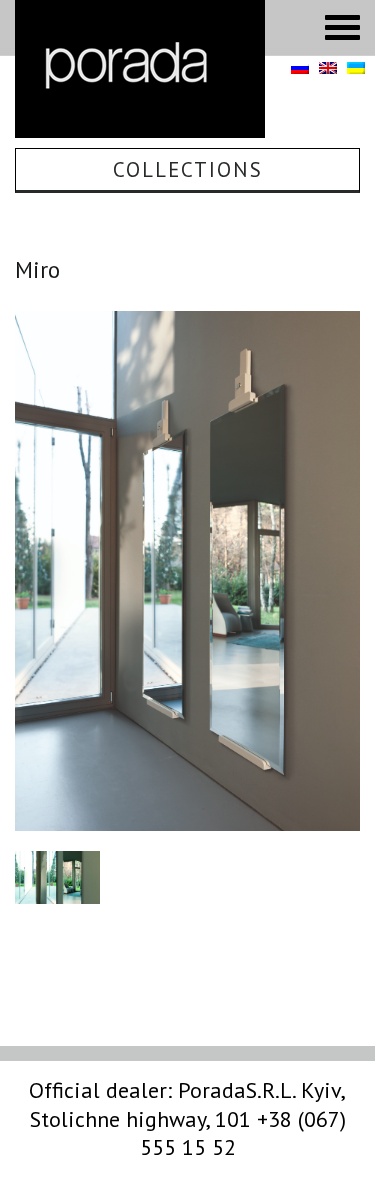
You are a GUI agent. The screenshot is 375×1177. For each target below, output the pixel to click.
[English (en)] (328, 69)
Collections (188, 169)
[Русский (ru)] (300, 69)
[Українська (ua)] (356, 69)
